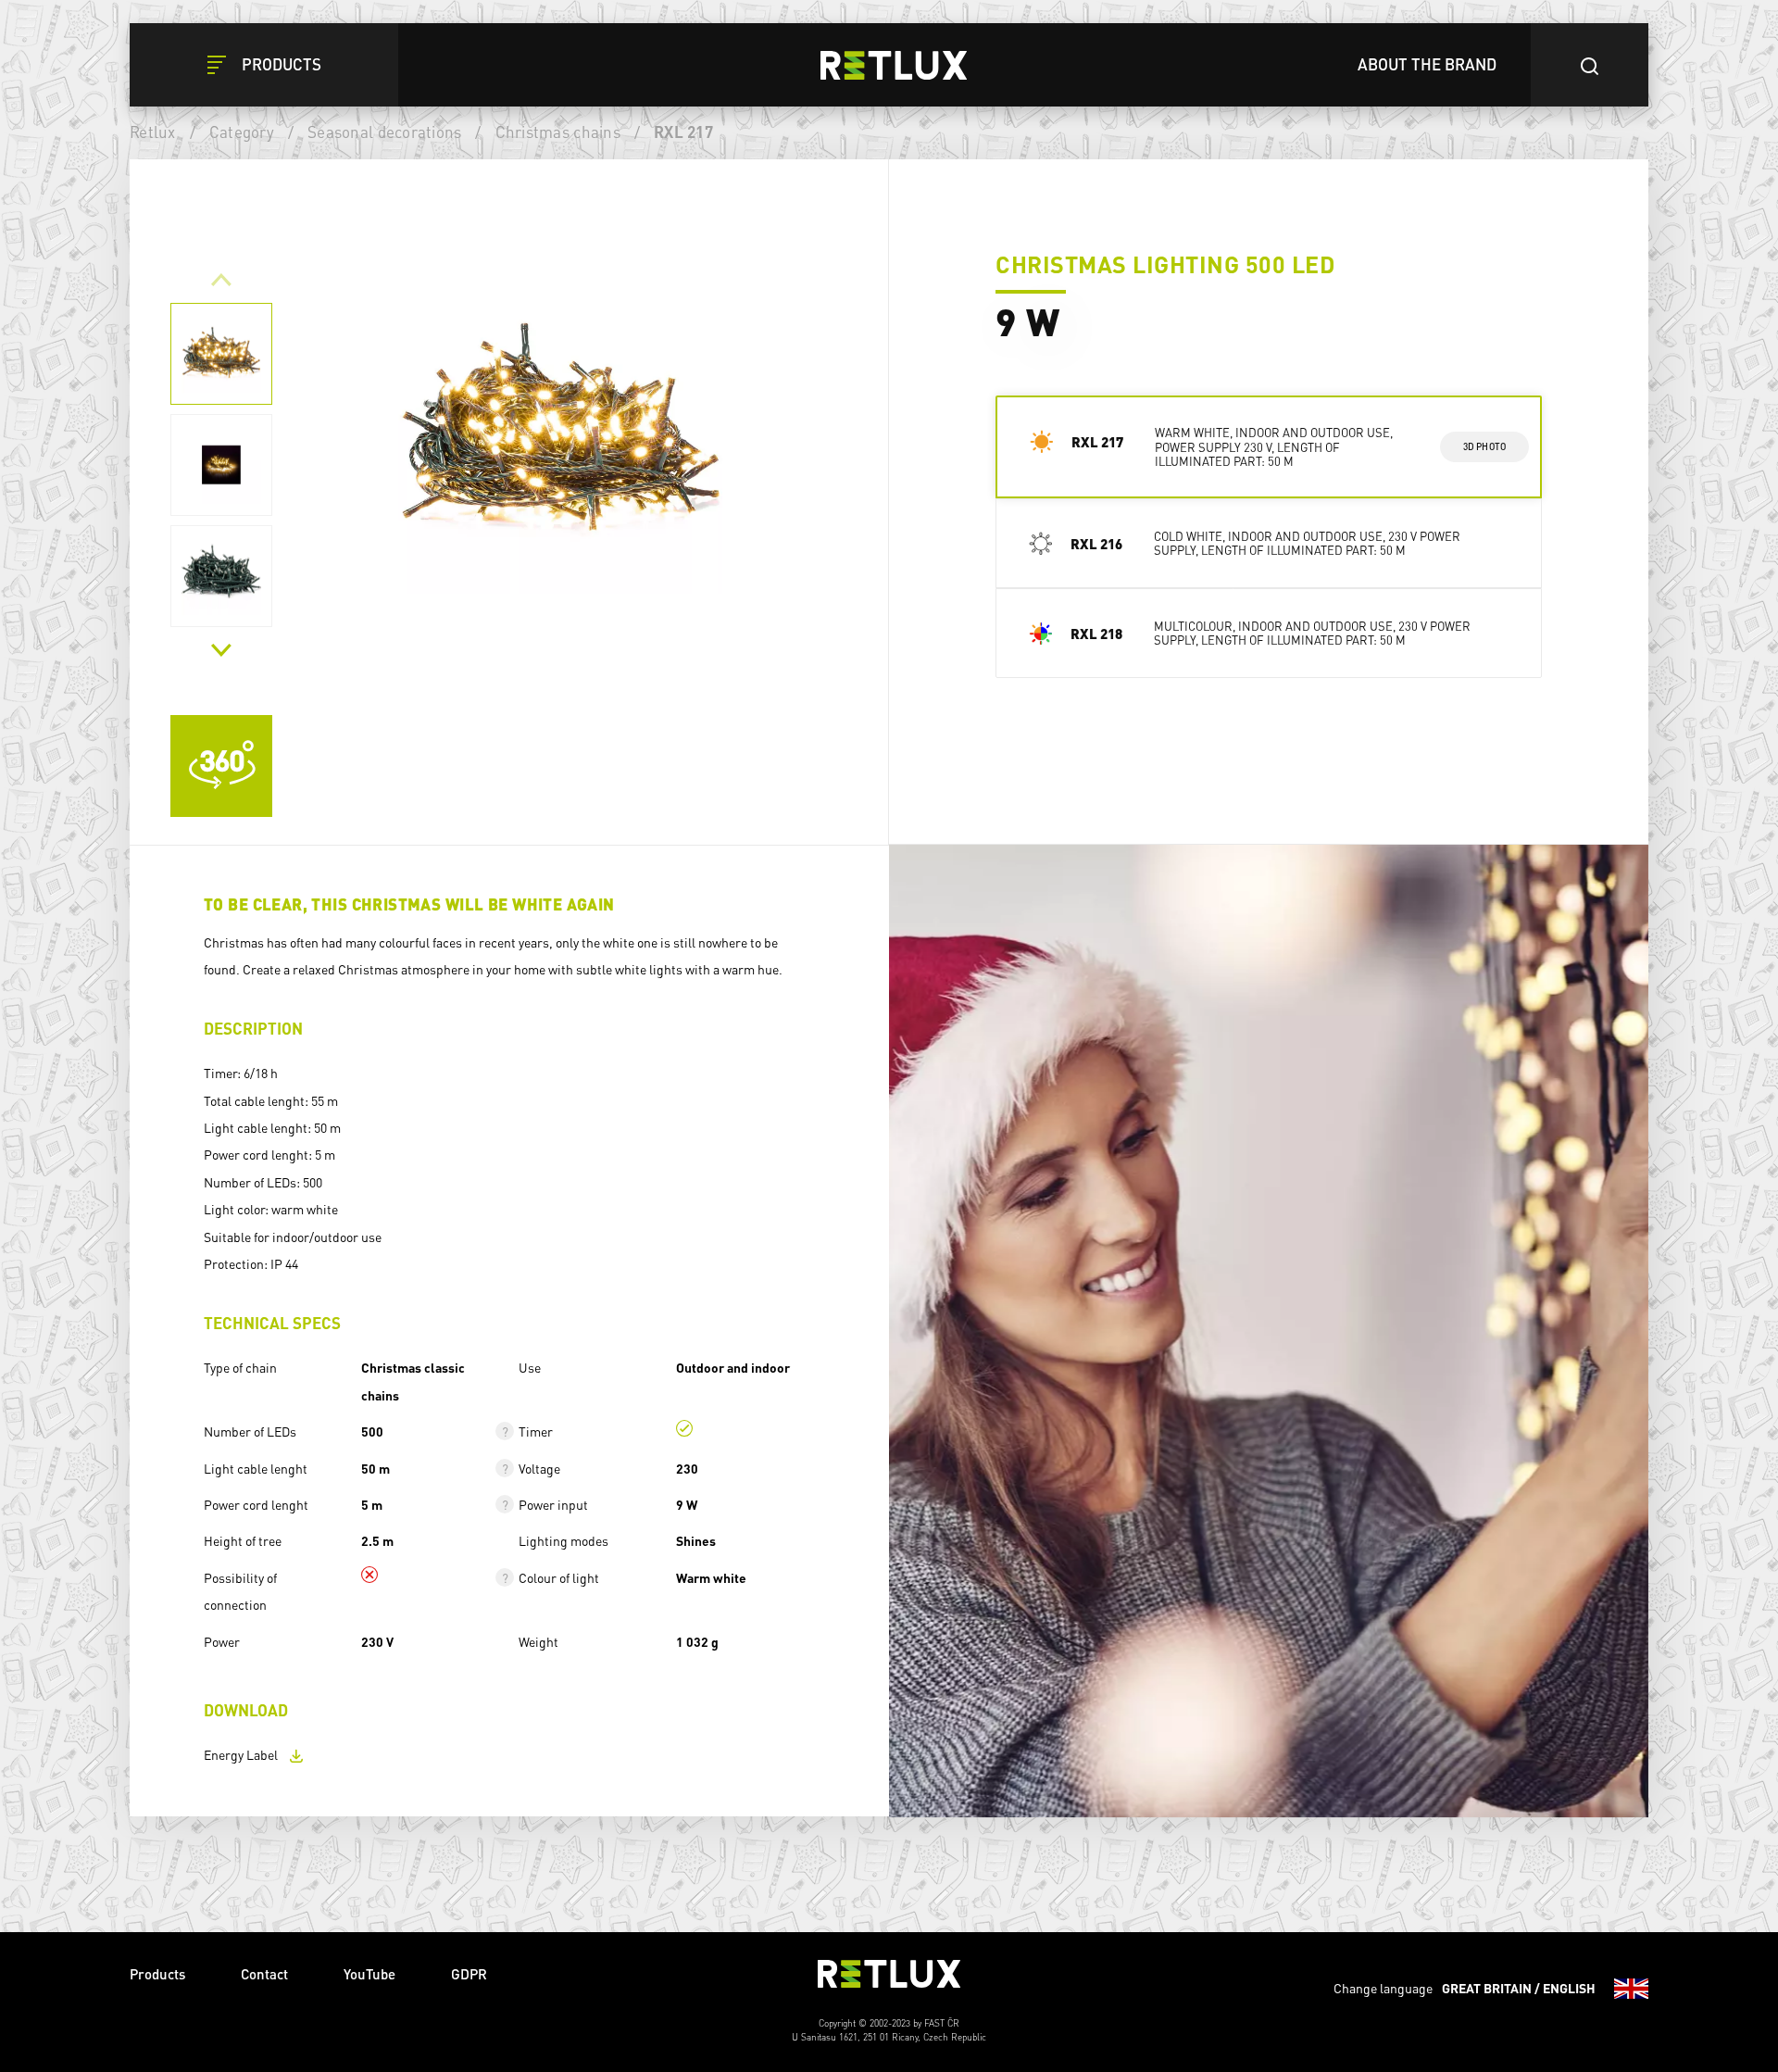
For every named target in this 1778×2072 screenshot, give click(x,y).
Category (242, 132)
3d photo (1485, 446)
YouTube (369, 1974)
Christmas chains (558, 132)
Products (157, 1974)
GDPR (469, 1974)
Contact (264, 1974)
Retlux (153, 132)
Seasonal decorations (384, 132)
